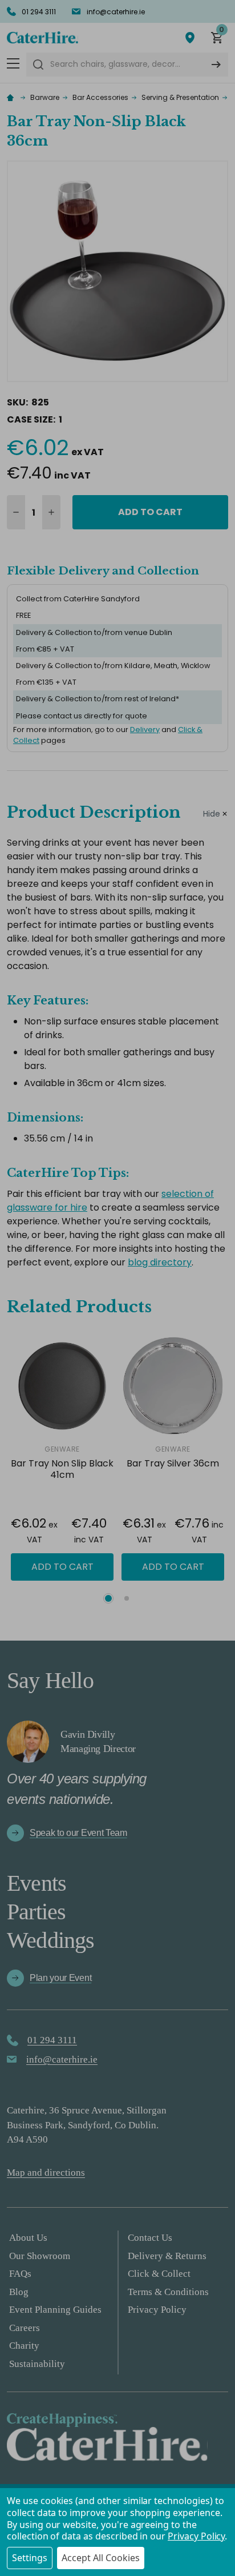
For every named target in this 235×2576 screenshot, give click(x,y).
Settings (30, 2558)
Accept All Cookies (101, 2558)
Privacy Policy (196, 2536)
